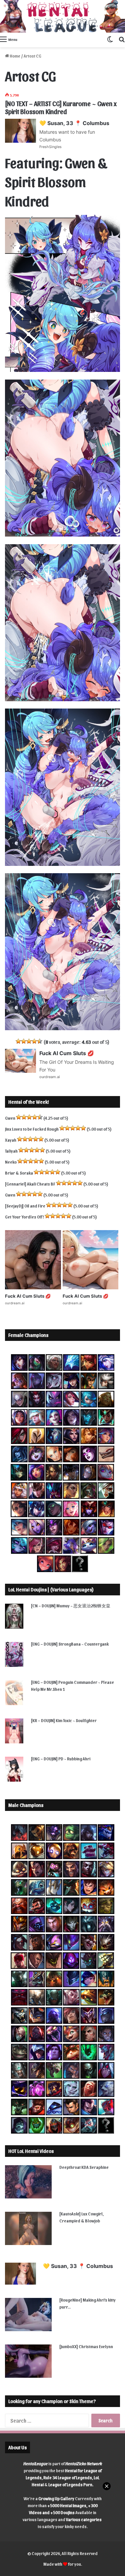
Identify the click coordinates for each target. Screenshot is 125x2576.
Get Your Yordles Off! (24, 1217)
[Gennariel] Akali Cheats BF (30, 1184)
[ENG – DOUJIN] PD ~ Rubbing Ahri (61, 1759)
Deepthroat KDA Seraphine (84, 2167)
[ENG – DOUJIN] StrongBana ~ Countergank (70, 1644)
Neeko (11, 1162)
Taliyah (11, 1151)
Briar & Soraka (19, 1173)
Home (15, 56)
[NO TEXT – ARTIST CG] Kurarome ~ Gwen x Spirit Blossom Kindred (61, 107)
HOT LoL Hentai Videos (31, 2151)
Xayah (11, 1140)
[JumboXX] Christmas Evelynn (86, 2346)
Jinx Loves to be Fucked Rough (32, 1129)
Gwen (10, 1118)
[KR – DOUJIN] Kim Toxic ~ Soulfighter (64, 1720)
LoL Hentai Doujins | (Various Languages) (51, 1589)
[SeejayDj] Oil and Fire (25, 1206)
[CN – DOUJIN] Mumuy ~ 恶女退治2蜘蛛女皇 (71, 1606)
